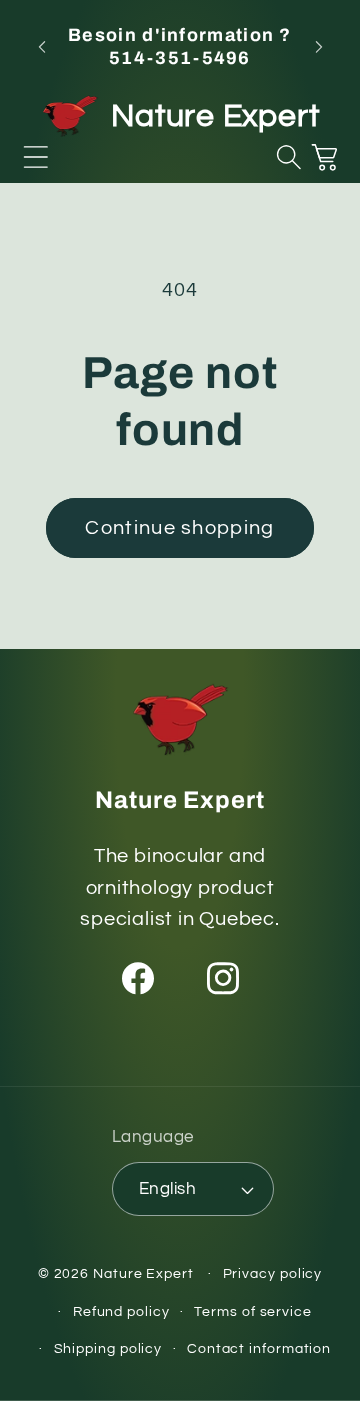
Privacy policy (273, 1273)
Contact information (259, 1348)
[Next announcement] (319, 47)
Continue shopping (179, 528)
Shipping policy (108, 1348)
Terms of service (253, 1311)
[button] (36, 157)
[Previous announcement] (42, 47)
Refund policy (121, 1311)
